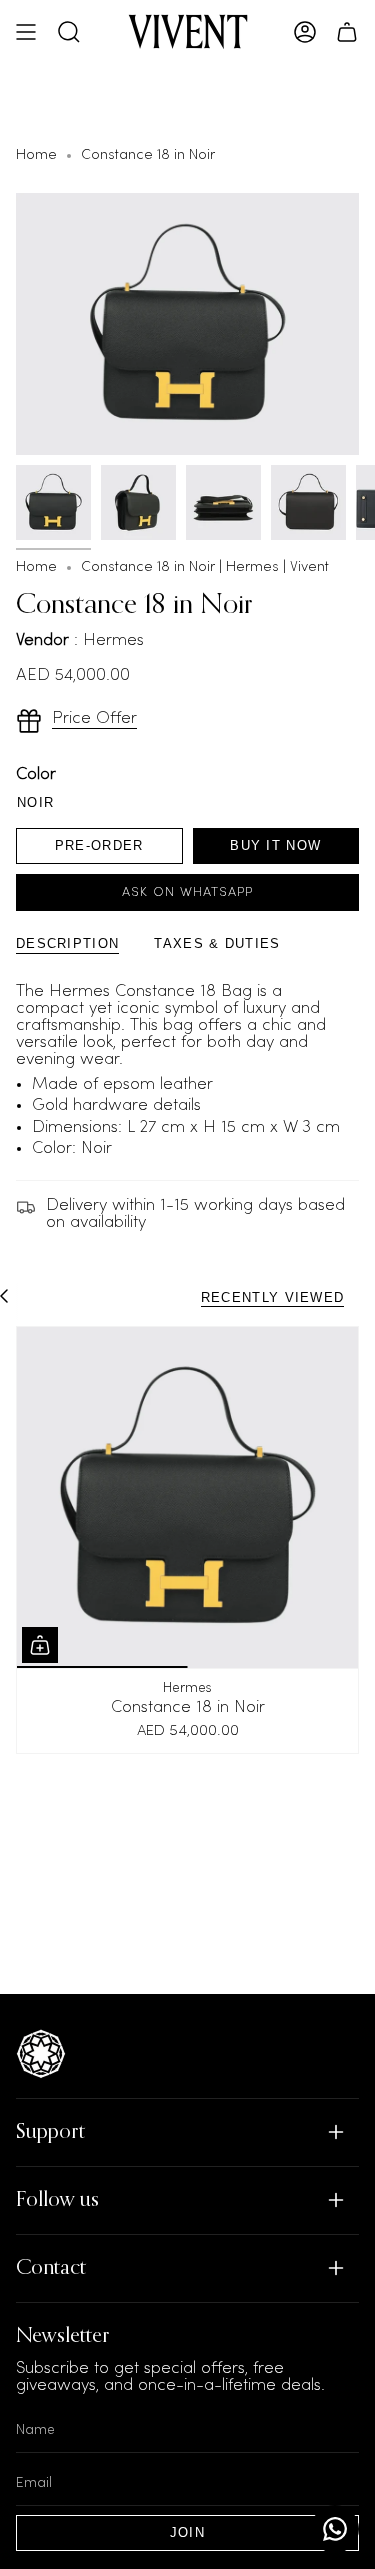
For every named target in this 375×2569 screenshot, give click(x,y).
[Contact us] (335, 2529)
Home (36, 155)
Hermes (187, 1688)
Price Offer (94, 718)
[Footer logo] (41, 2054)
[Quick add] (40, 1645)
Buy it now (275, 845)
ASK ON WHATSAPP (187, 892)
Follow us (57, 2200)
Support (50, 2132)
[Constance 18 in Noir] (187, 1497)
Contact (51, 2268)
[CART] (347, 32)
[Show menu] (26, 32)
